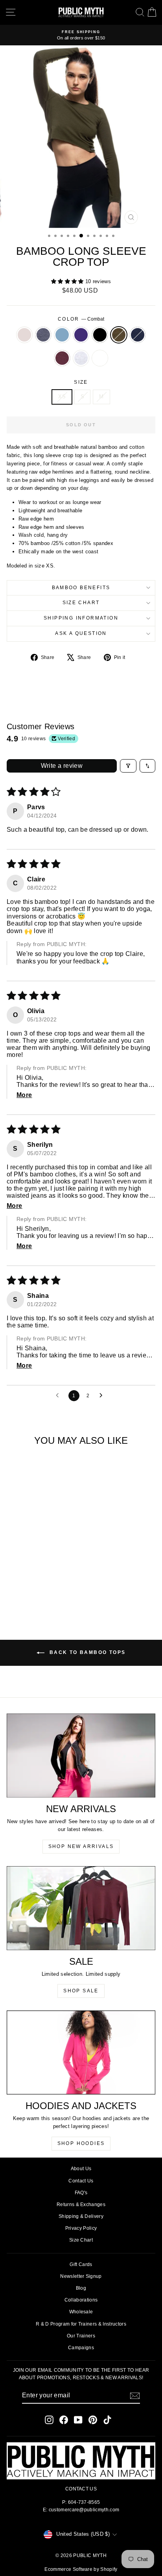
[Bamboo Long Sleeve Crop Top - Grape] (40, 1585)
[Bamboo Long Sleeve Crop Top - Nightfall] (21, 1592)
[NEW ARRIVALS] (81, 1756)
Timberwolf (81, 358)
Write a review (62, 766)
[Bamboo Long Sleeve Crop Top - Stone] (12, 1585)
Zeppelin (43, 335)
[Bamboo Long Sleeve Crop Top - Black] (49, 1585)
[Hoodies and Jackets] (81, 2052)
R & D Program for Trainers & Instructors (81, 2324)
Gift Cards (81, 2264)
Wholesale (81, 2312)
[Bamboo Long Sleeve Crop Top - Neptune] (30, 1585)
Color (81, 319)
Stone (24, 335)
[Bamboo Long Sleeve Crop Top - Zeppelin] (21, 1585)
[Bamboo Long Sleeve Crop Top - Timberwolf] (40, 1592)
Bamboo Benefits (81, 588)
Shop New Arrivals (81, 1846)
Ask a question (81, 633)
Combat (119, 335)
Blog (81, 2288)
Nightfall (138, 335)
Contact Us (81, 2181)
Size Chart (81, 603)
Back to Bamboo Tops (87, 1652)
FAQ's (81, 2193)
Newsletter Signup (81, 2276)
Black (100, 335)
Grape (81, 335)
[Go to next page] (103, 1396)
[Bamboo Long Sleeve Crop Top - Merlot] (30, 1592)
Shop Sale (81, 1991)
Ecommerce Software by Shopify (81, 2569)
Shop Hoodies (81, 2143)
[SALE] (81, 1908)
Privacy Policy (81, 2228)
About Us (81, 2169)
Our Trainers (81, 2336)
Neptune (62, 335)
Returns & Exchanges (81, 2205)
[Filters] (128, 766)
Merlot (62, 358)
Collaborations (81, 2300)
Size (81, 382)
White (100, 358)
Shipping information (81, 618)
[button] (68, 281)
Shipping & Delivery (81, 2216)
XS (62, 397)
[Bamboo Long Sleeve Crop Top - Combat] (58, 1585)
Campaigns (81, 2348)
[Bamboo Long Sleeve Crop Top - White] (49, 1592)
